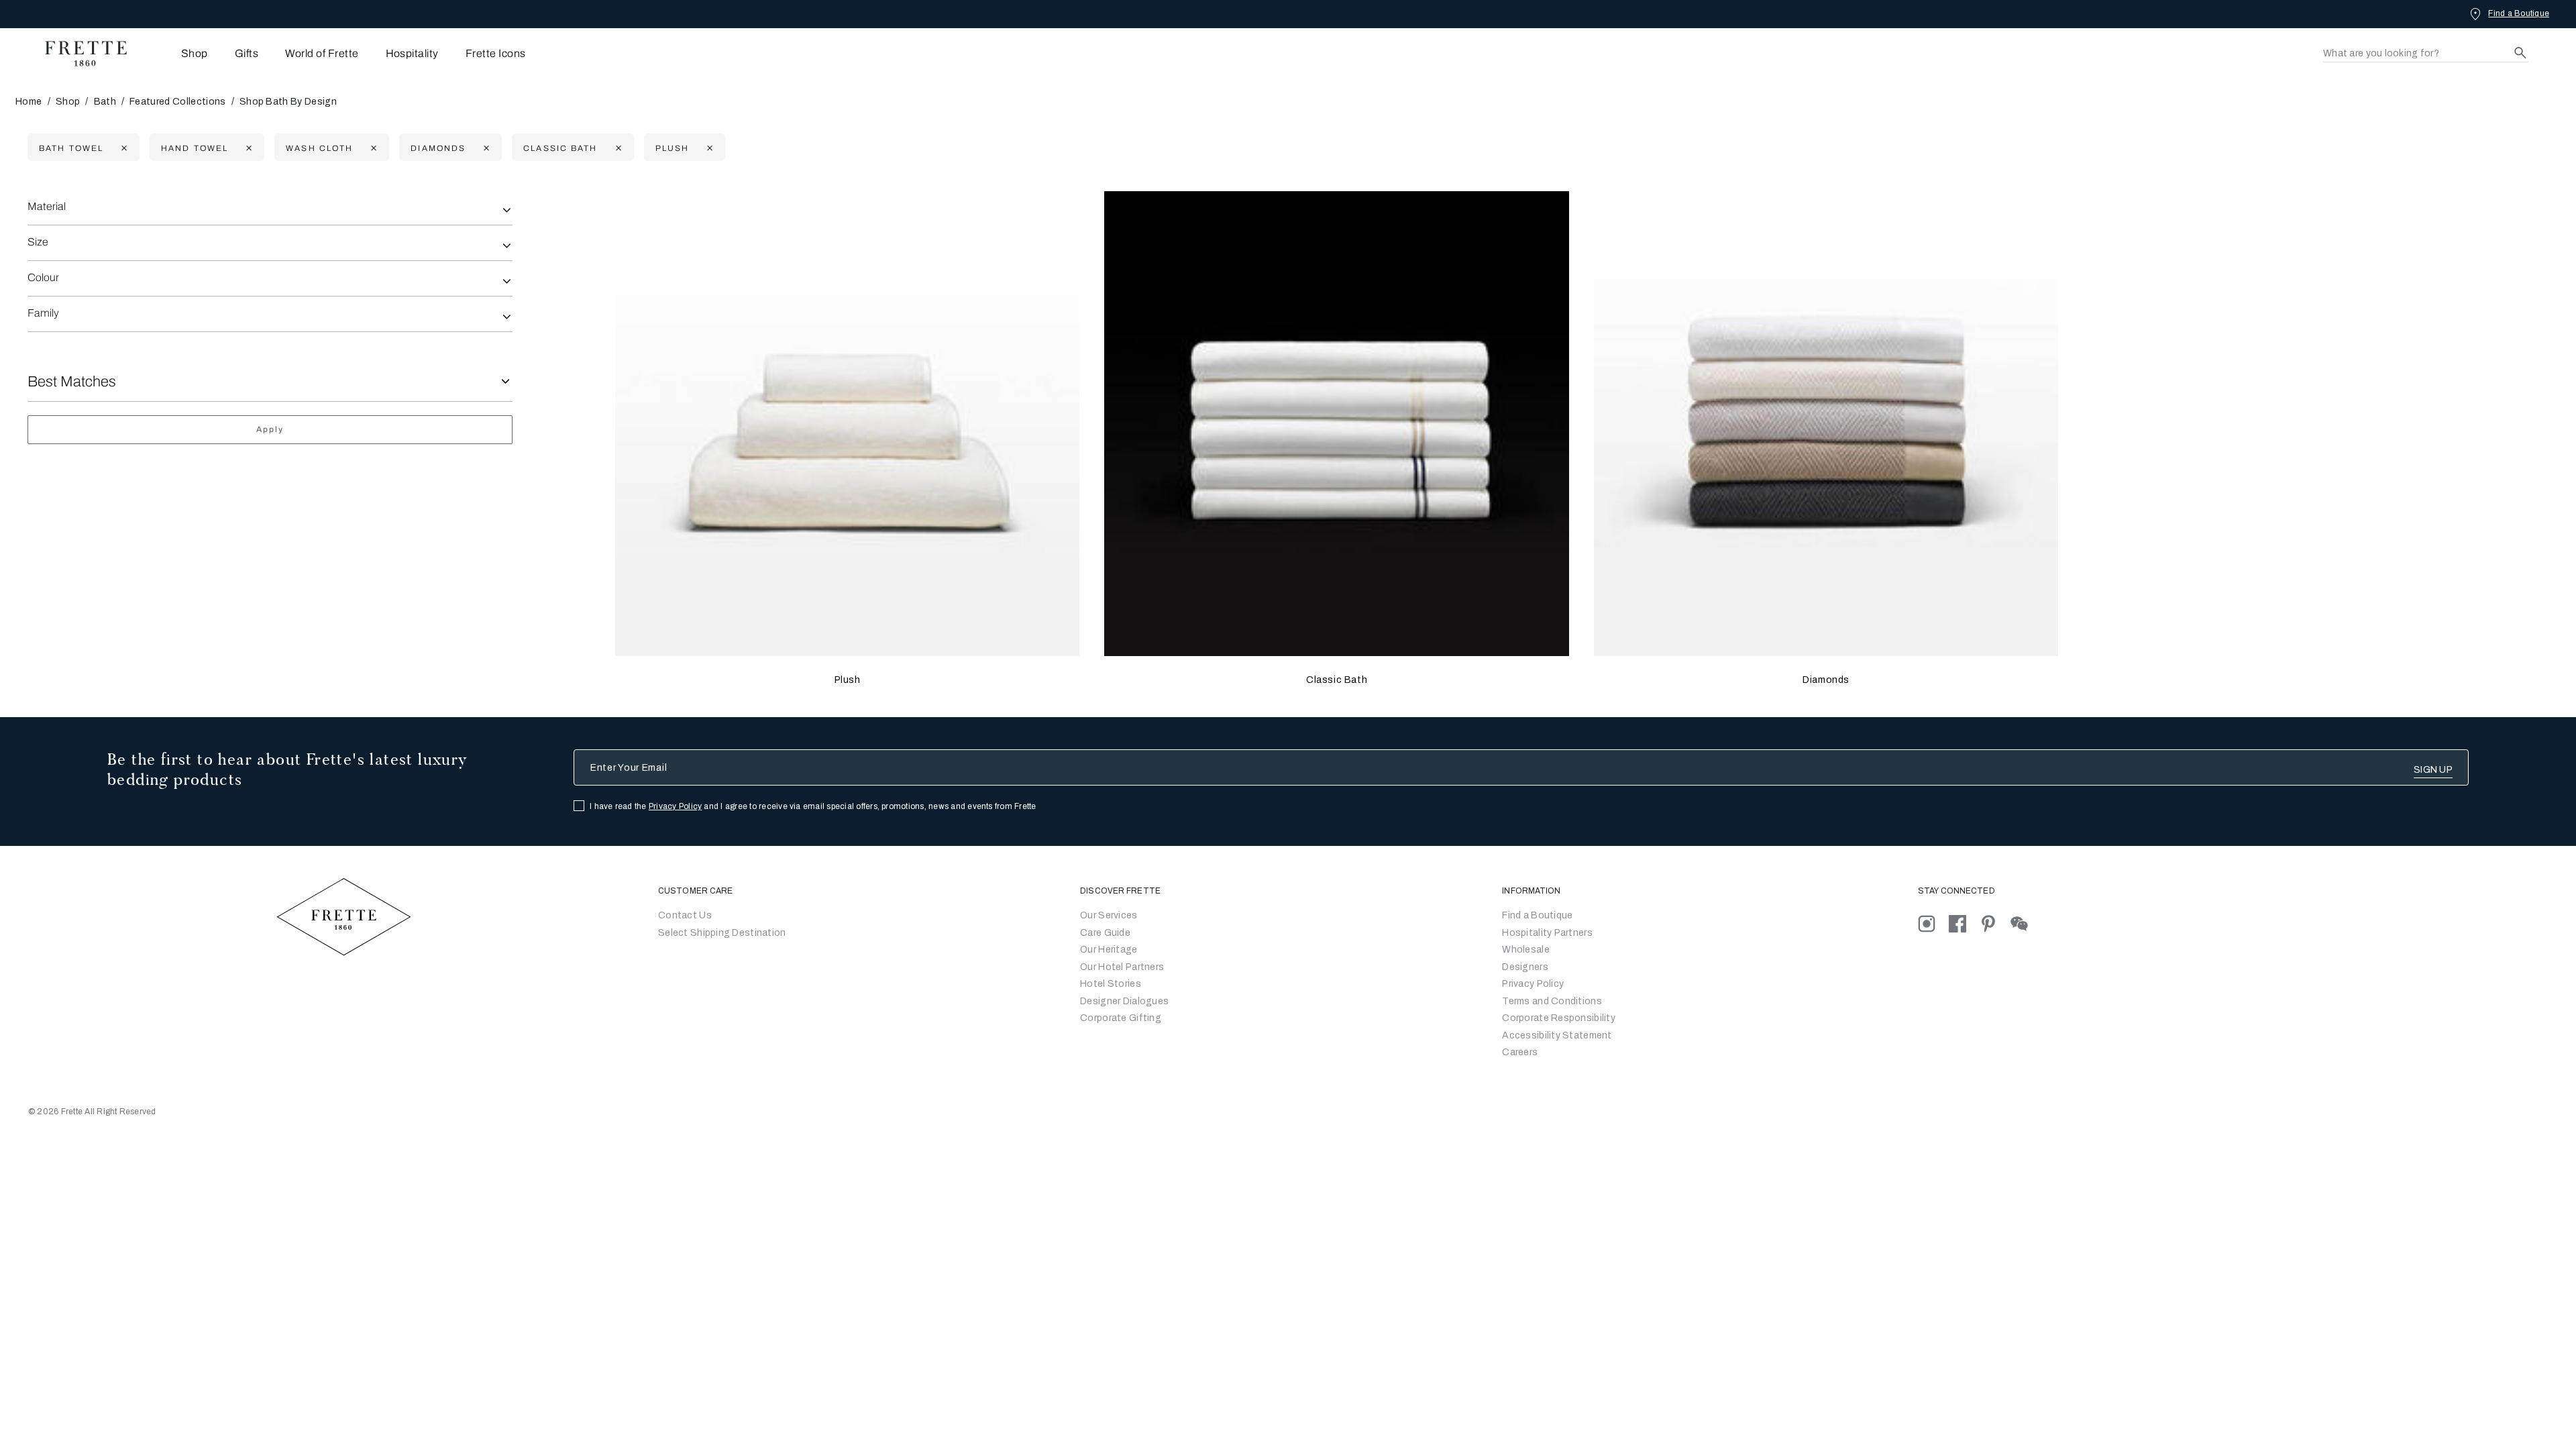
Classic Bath (1337, 680)
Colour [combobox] (43, 277)
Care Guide (1105, 933)
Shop (68, 102)
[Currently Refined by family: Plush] (708, 148)
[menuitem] (176, 53)
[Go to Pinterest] (1995, 923)
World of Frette (322, 53)
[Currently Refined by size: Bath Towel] (122, 148)
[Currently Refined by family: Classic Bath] (617, 148)
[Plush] (848, 424)
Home (29, 102)
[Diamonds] (1826, 424)
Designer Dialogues (1124, 1001)
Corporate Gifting (1121, 1018)
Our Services (1109, 915)
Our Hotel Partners (1122, 967)
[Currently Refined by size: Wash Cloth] (372, 148)
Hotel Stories (1111, 984)
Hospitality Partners (1547, 933)
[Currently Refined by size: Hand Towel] (247, 148)
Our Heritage (1109, 950)
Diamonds (1826, 680)
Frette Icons (496, 53)
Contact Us (685, 915)
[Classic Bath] (1337, 424)
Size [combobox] (38, 242)
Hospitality (412, 53)
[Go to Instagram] (1933, 923)
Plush (848, 680)
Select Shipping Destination (722, 933)
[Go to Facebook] (1964, 923)
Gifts (247, 53)
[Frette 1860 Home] (79, 54)
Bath (105, 102)
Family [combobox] (43, 313)
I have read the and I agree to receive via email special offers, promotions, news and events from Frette (813, 806)
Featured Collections (177, 102)
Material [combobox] (47, 206)
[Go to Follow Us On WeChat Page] (2025, 923)
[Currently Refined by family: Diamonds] (485, 148)
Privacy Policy (675, 806)
